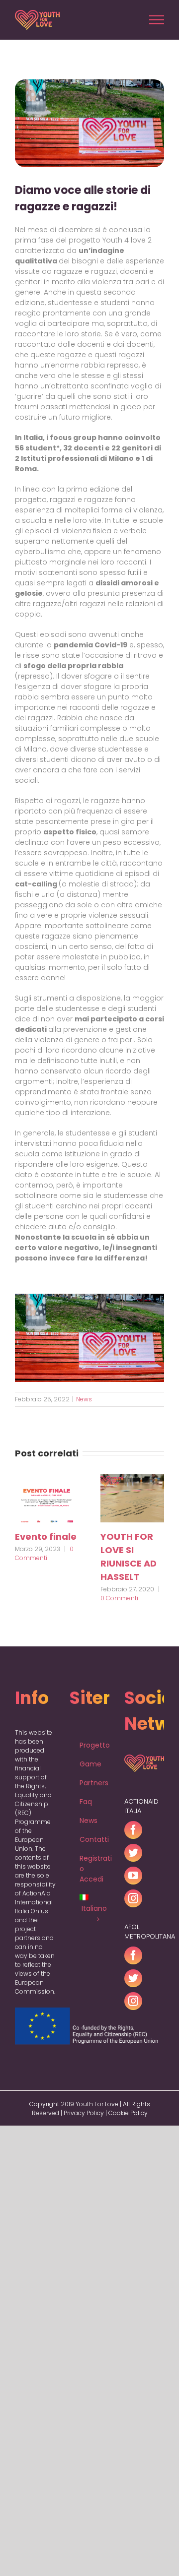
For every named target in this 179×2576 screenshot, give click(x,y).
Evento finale (46, 1537)
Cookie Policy (128, 2113)
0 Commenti (44, 1553)
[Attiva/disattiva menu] (157, 20)
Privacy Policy (84, 2113)
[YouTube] (133, 1876)
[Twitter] (133, 1853)
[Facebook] (133, 1830)
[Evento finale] (47, 1497)
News (84, 1399)
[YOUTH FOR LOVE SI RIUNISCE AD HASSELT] (132, 1497)
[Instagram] (133, 1898)
